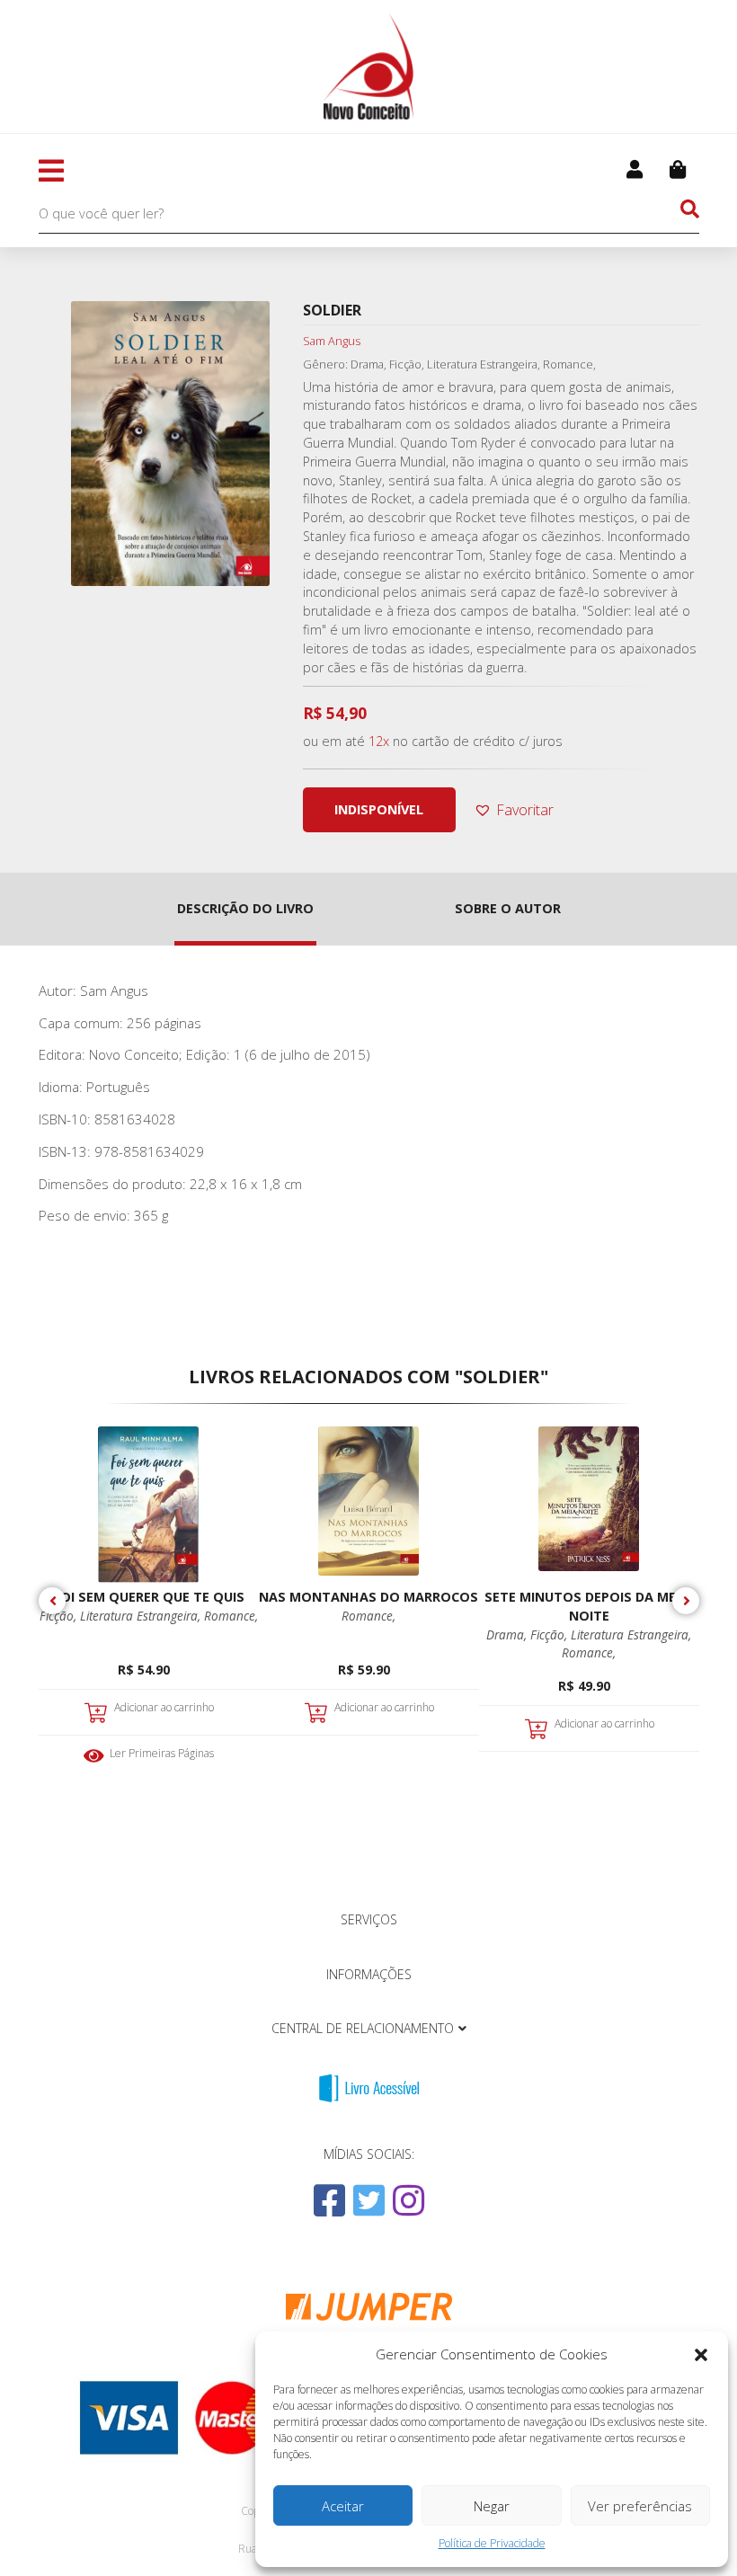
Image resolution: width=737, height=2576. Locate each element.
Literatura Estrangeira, (142, 1616)
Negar (492, 2506)
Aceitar (343, 2506)
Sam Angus (332, 341)
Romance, (231, 1616)
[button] (701, 2355)
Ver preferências (640, 2506)
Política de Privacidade (492, 2543)
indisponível (379, 809)
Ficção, (60, 1616)
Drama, (508, 1634)
